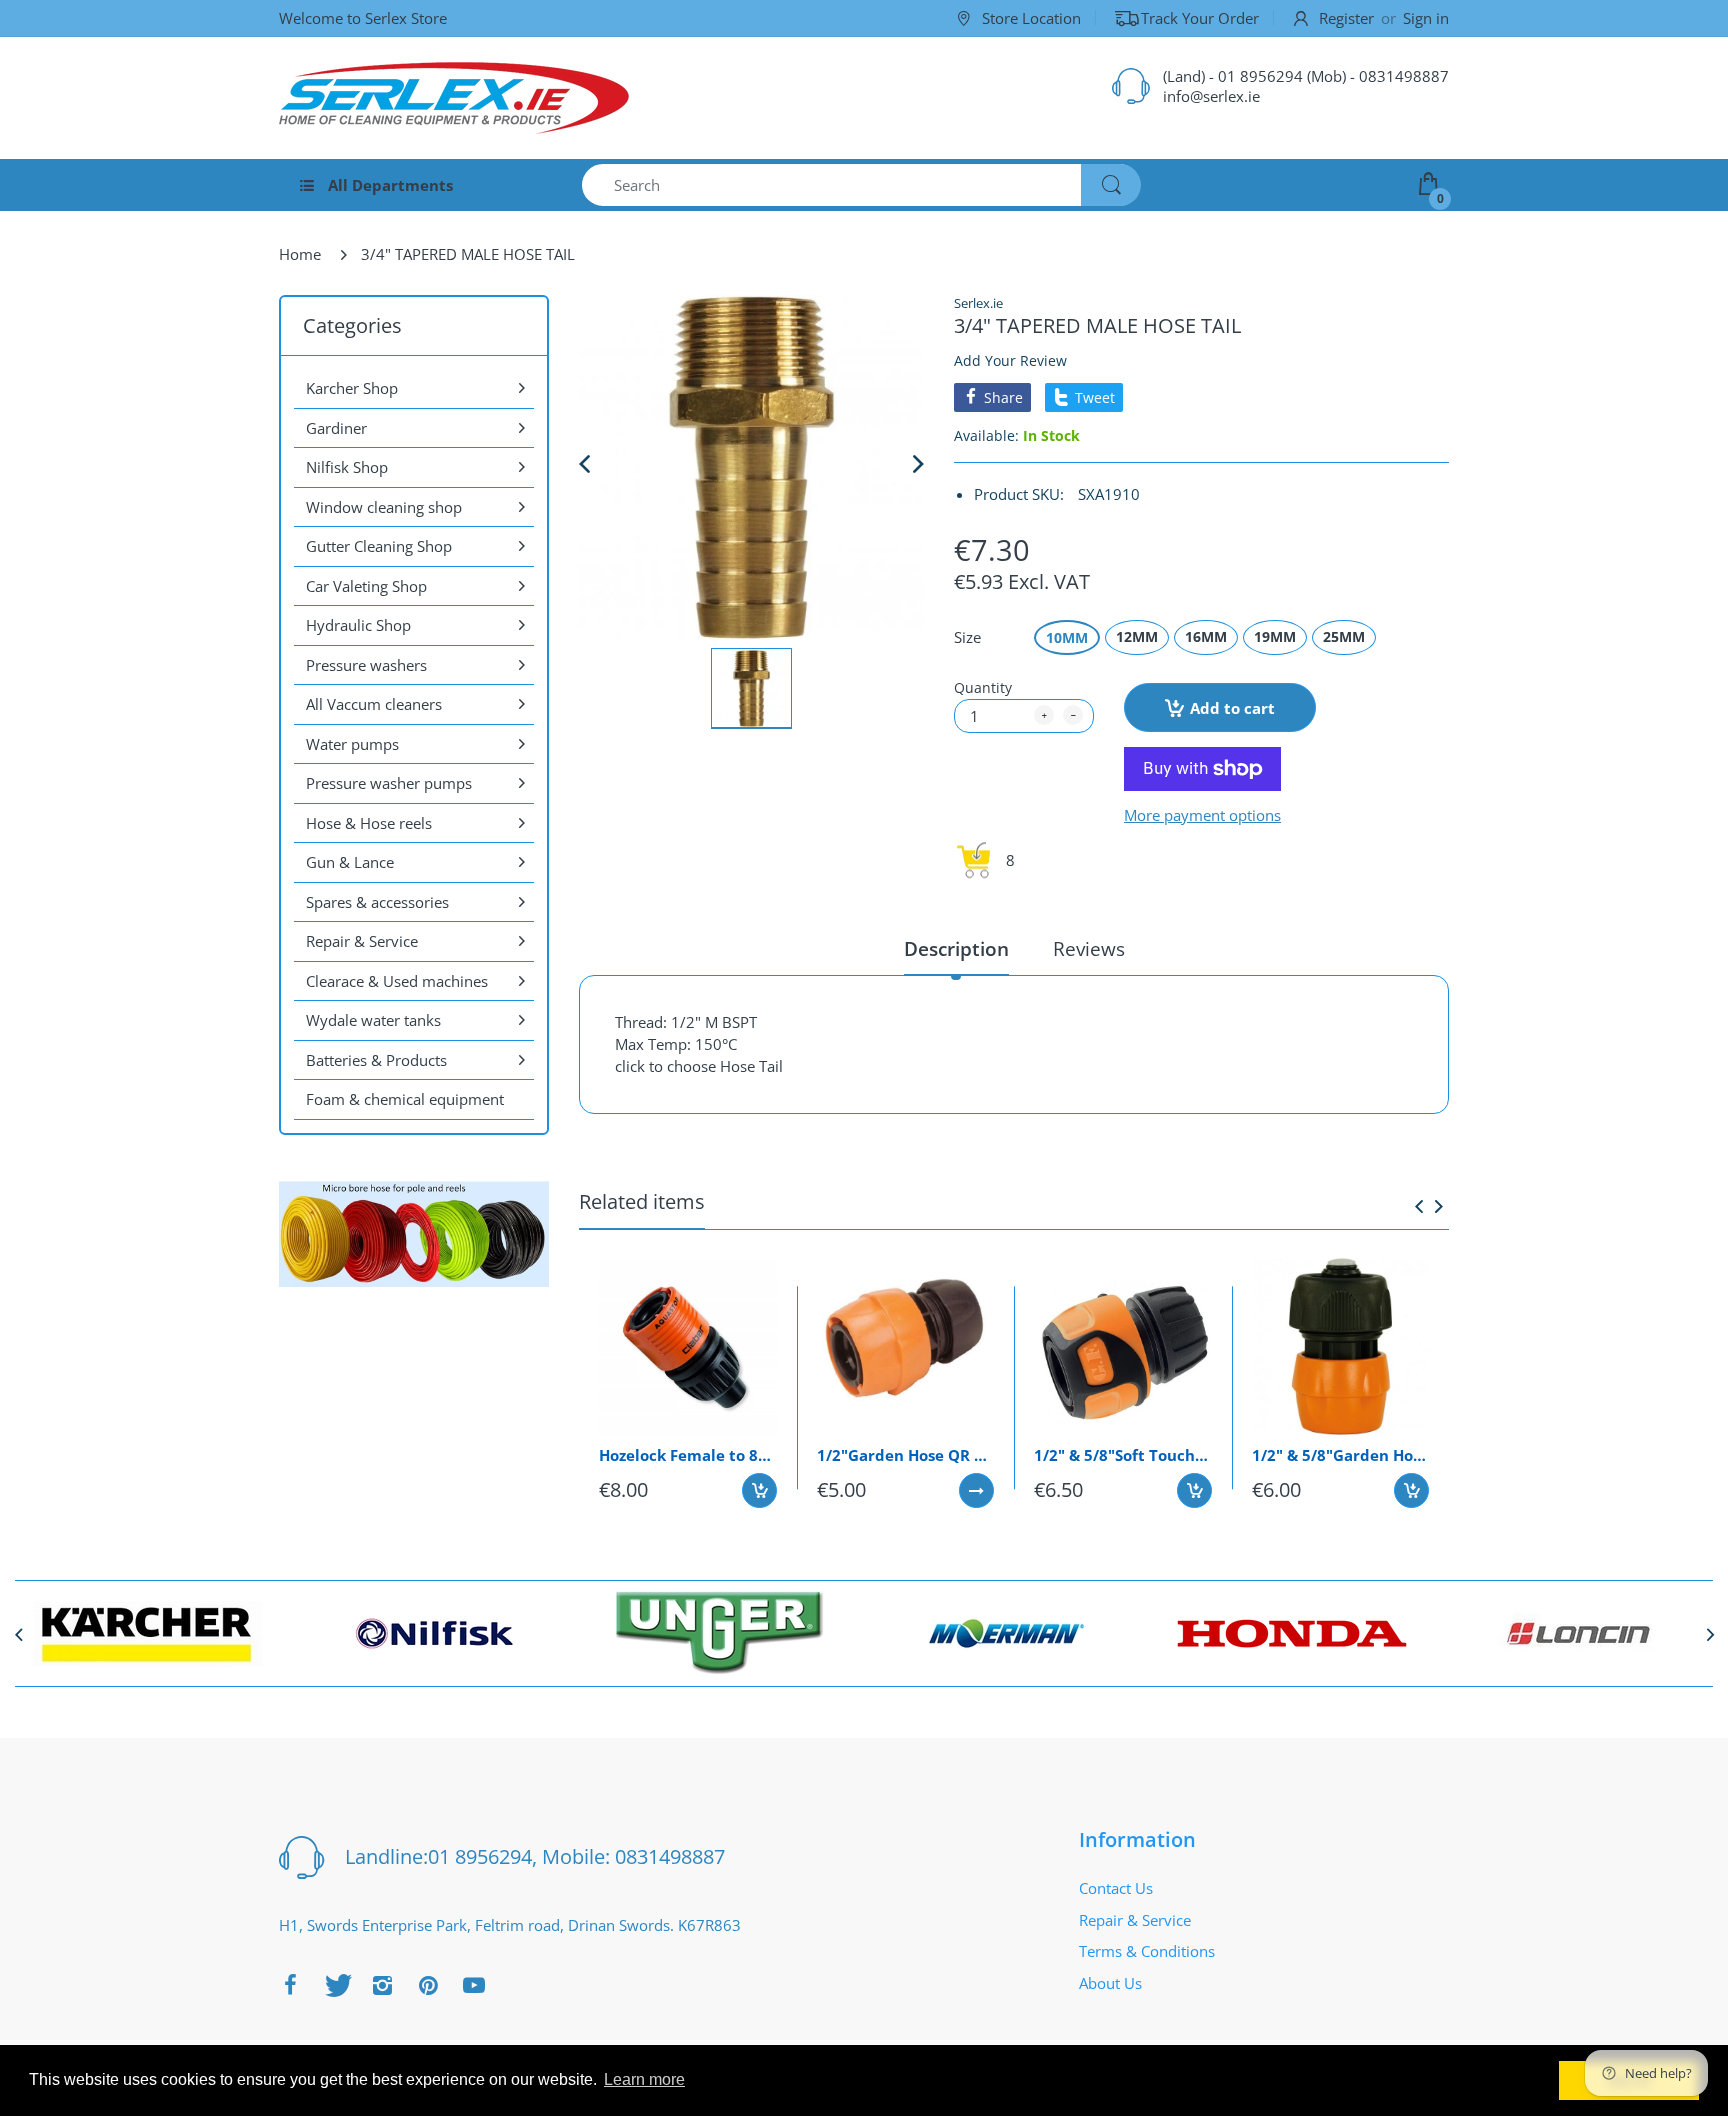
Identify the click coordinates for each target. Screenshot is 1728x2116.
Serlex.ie (978, 303)
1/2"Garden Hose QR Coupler (906, 1455)
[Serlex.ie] (454, 98)
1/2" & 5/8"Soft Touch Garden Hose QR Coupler (1123, 1455)
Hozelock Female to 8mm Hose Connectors (688, 1455)
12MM (1137, 636)
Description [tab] (956, 949)
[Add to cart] (759, 1490)
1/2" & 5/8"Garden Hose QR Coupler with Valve (1341, 1455)
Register (1346, 18)
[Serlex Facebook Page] (290, 1985)
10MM (1067, 637)
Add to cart (1232, 708)
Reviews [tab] (1089, 949)
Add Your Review (1010, 360)
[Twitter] (336, 1985)
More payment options (1202, 815)
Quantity (983, 687)
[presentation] (1419, 1206)
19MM (1275, 636)
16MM (1206, 636)
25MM (1344, 636)
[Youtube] (474, 1985)
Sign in (1426, 18)
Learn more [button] (644, 2079)
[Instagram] (382, 1985)
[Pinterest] (428, 1985)
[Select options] (976, 1490)
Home (300, 254)
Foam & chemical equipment (405, 1099)
